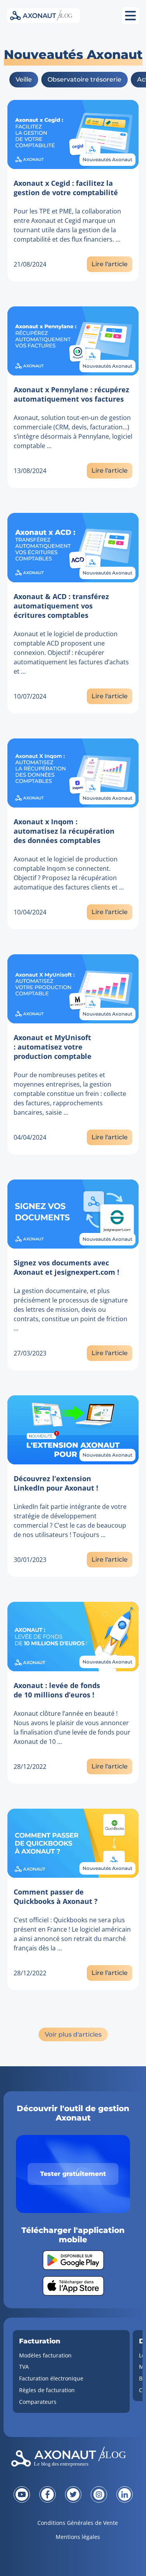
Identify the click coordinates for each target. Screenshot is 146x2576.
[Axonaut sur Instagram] (99, 2494)
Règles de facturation (47, 2390)
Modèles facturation (45, 2355)
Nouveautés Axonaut (107, 159)
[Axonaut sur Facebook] (47, 2494)
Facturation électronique (51, 2378)
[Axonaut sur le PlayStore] (73, 2260)
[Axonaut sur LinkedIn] (125, 2494)
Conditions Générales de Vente (78, 2523)
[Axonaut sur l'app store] (73, 2286)
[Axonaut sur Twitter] (73, 2494)
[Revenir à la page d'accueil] (73, 2459)
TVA (24, 2367)
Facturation (40, 2341)
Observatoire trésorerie (84, 79)
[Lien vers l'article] (73, 134)
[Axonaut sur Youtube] (22, 2494)
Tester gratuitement (73, 2174)
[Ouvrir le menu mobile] (130, 16)
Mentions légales (78, 2537)
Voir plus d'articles (73, 2034)
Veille (24, 79)
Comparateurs (38, 2402)
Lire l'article (110, 264)
